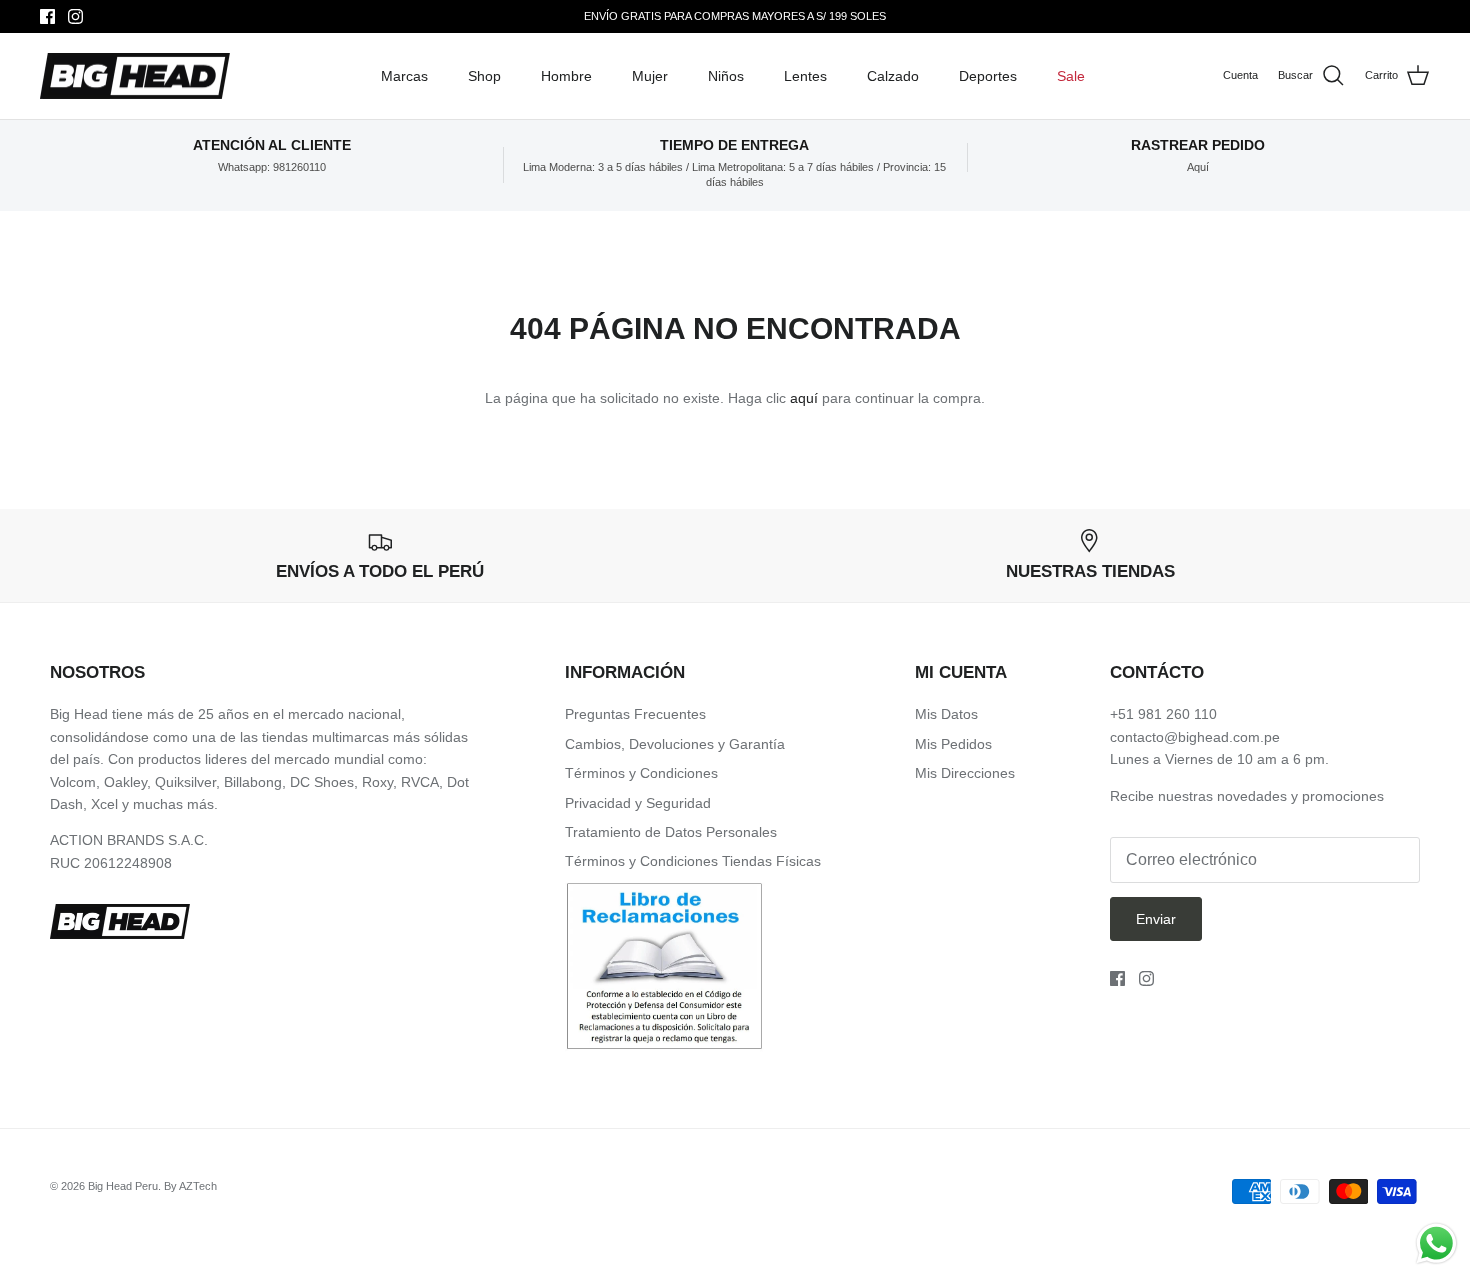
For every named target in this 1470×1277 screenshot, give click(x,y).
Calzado (893, 76)
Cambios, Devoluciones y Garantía (675, 744)
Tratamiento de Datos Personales (671, 832)
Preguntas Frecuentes (635, 714)
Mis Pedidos (953, 744)
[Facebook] (47, 16)
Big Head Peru (123, 1186)
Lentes (805, 76)
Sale (1071, 76)
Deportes (988, 76)
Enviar (1156, 919)
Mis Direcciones (965, 773)
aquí (804, 398)
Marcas (404, 76)
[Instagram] (75, 16)
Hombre (566, 76)
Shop (484, 76)
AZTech (198, 1186)
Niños (726, 76)
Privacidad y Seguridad (638, 803)
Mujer (650, 76)
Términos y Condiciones (641, 773)
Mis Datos (946, 714)
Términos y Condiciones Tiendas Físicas (693, 861)
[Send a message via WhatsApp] (1436, 1243)
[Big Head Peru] (135, 76)
